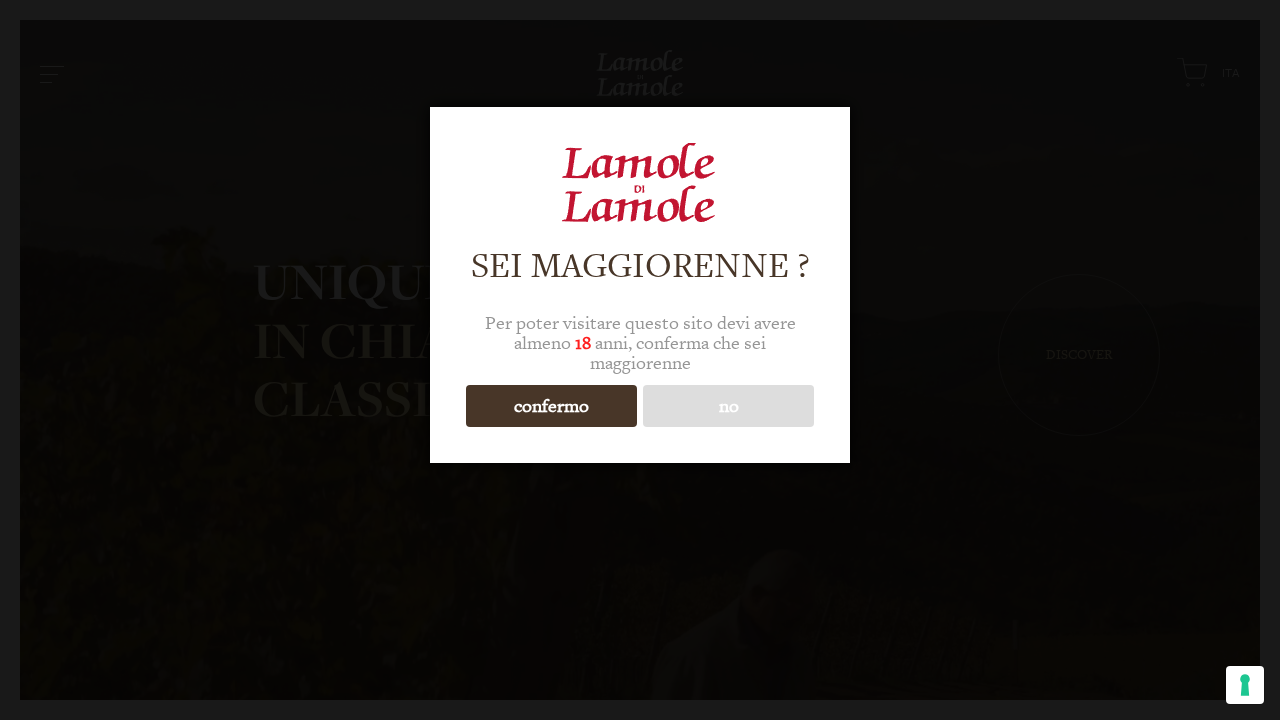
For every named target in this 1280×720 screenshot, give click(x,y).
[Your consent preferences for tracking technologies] (1245, 685)
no (729, 405)
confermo (551, 405)
